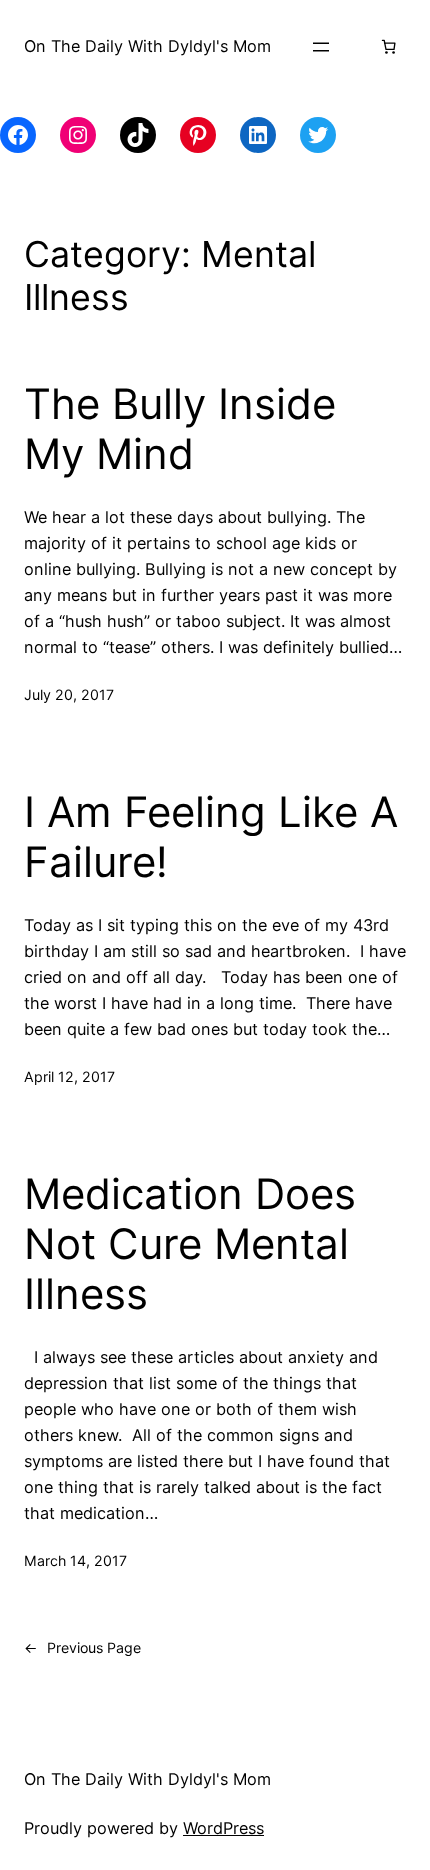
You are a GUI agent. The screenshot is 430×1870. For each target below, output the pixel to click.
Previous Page (82, 1647)
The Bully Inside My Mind (180, 429)
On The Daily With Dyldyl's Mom (147, 46)
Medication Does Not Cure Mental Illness (190, 1244)
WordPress (223, 1828)
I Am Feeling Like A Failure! (211, 837)
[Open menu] (321, 47)
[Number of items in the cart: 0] (388, 47)
